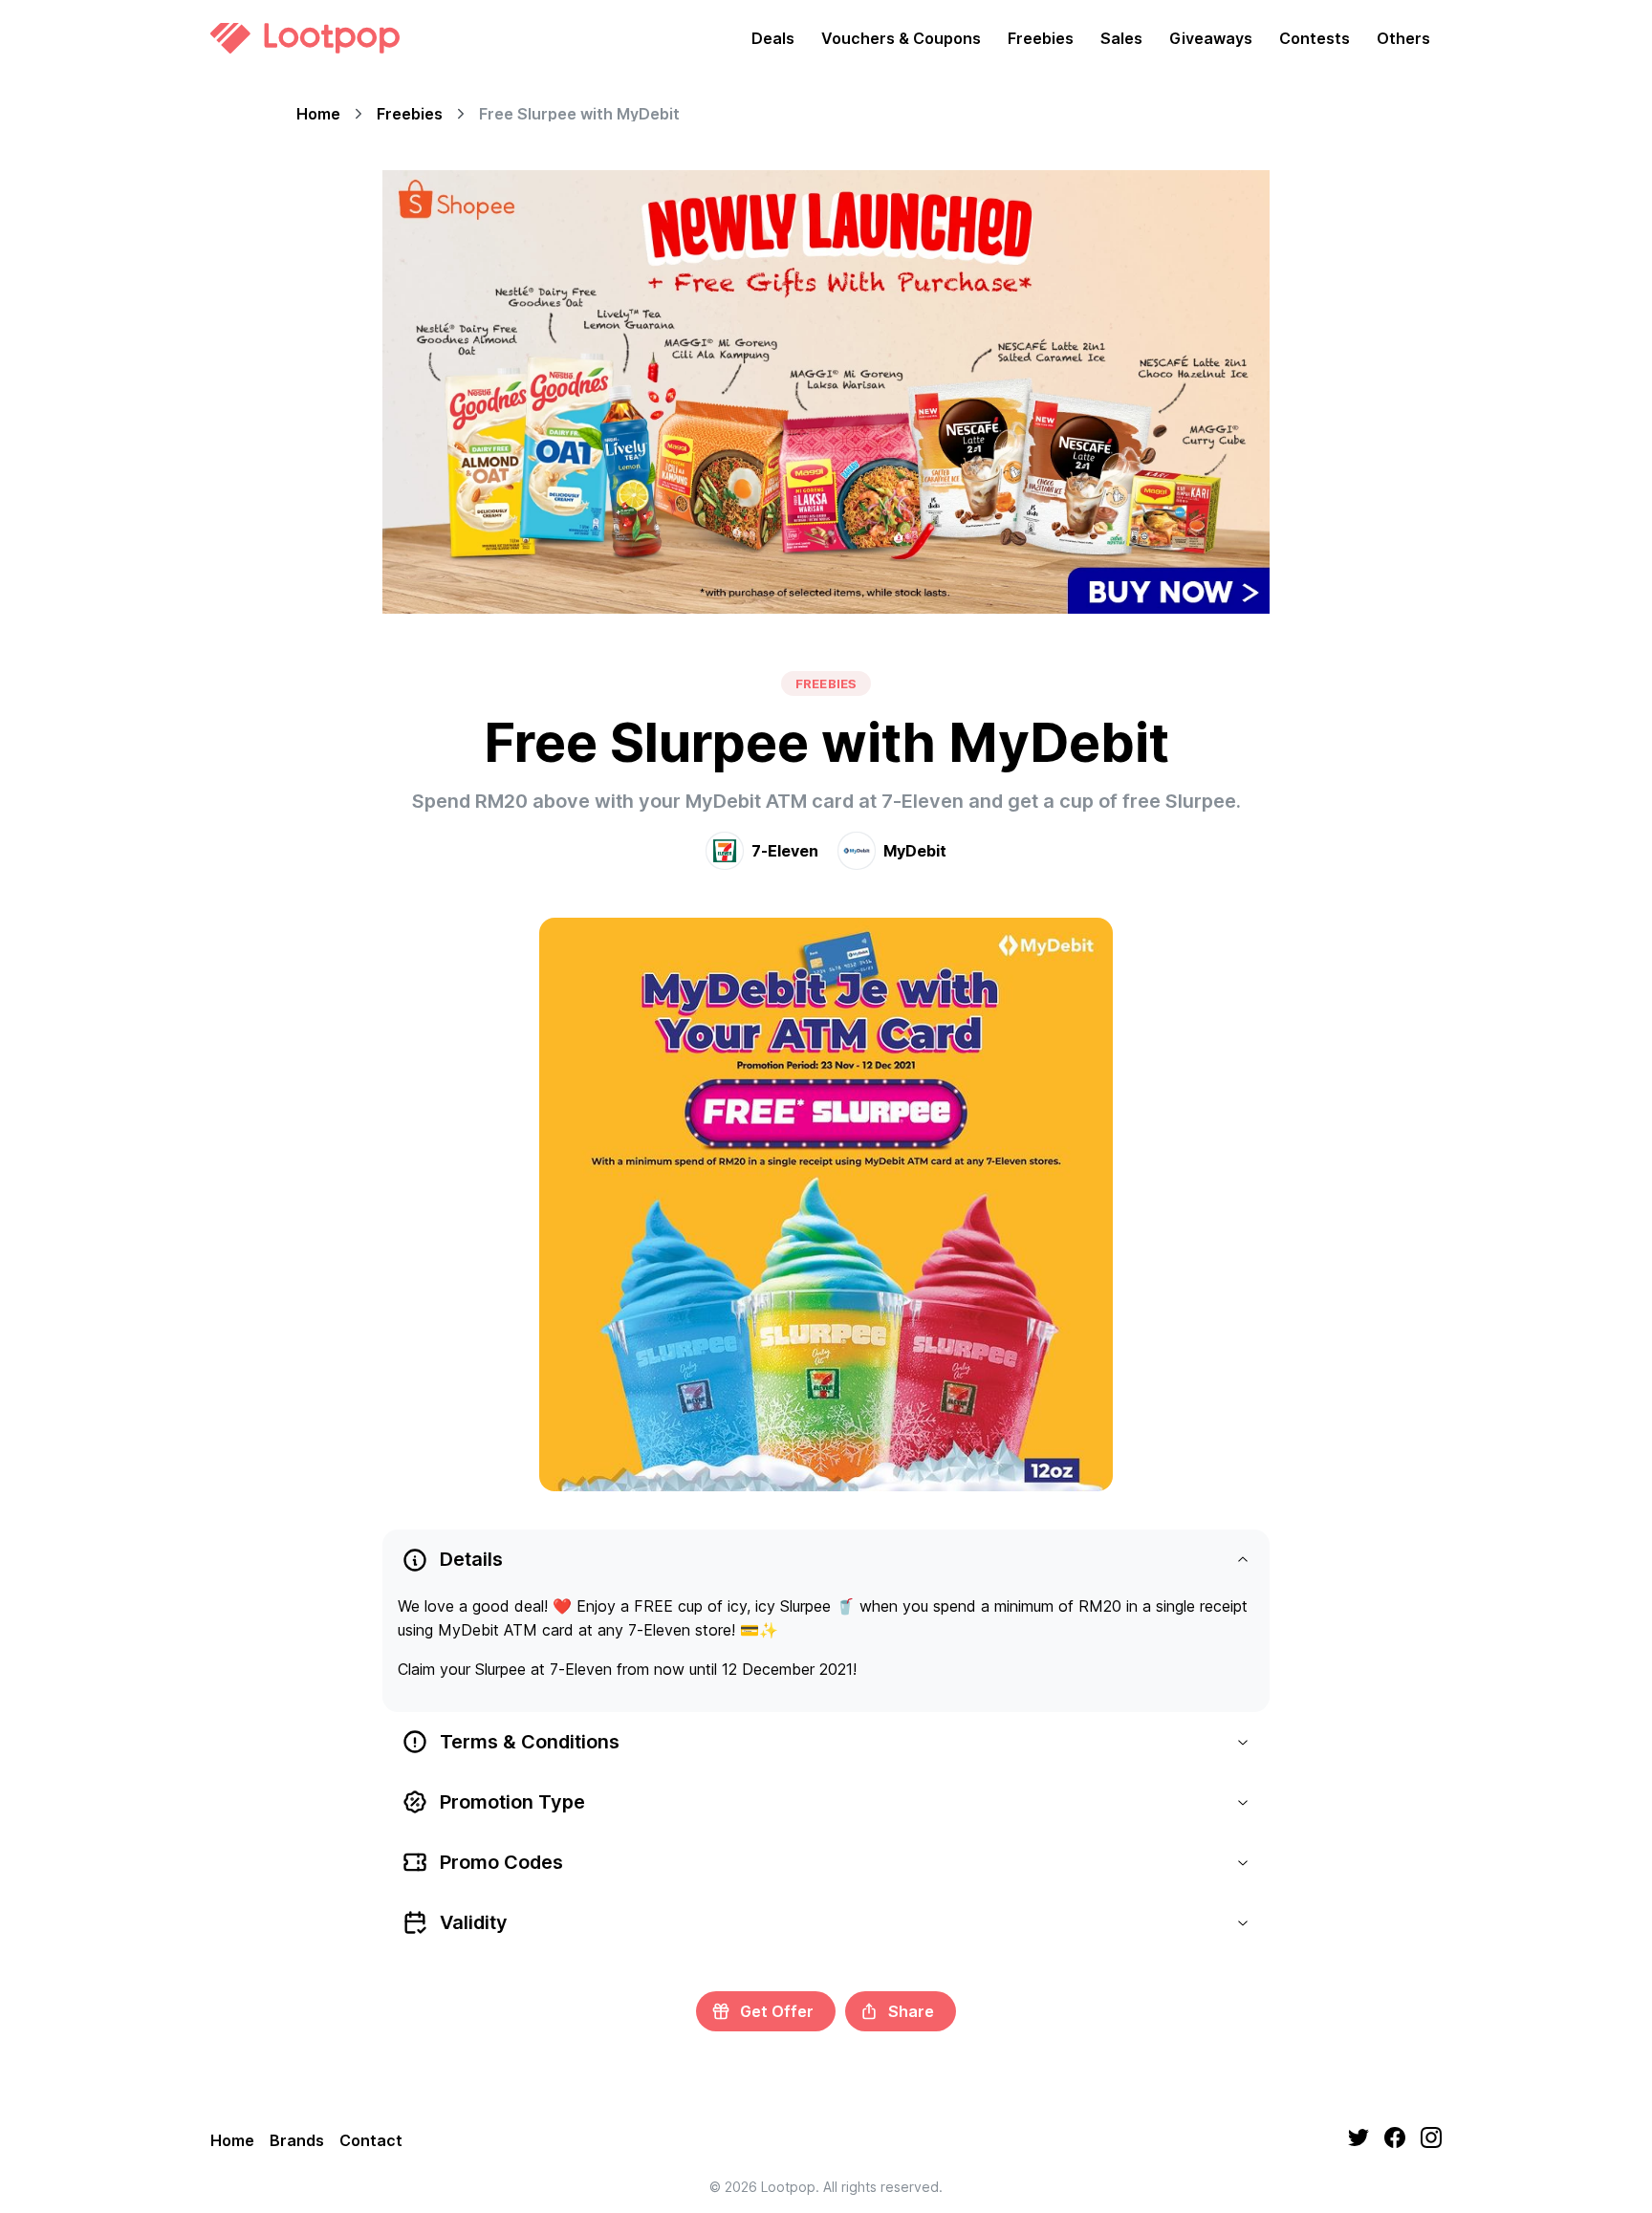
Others (1403, 38)
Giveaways (1211, 38)
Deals (773, 38)
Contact (371, 2140)
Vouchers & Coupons (901, 38)
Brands (297, 2140)
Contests (1315, 38)
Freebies (1041, 38)
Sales (1121, 38)
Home (318, 114)
